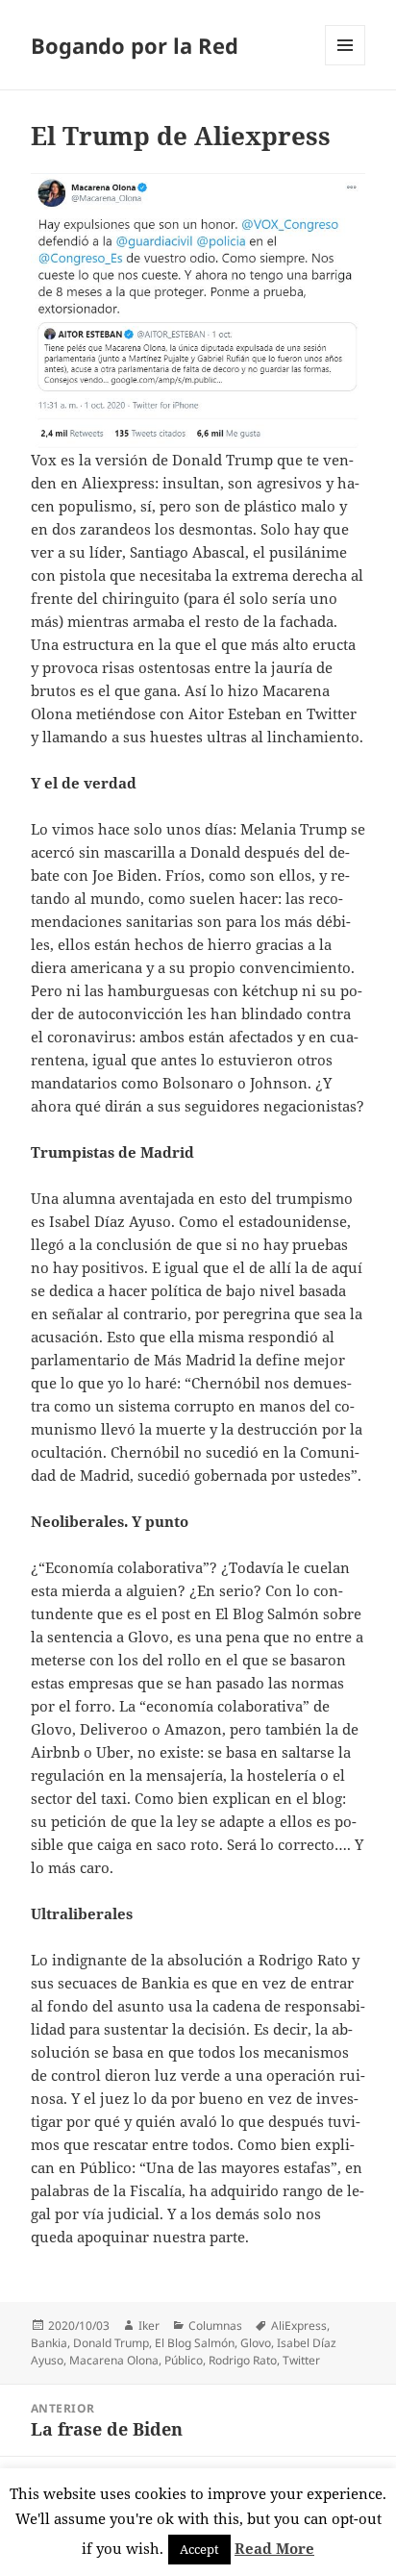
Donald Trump (111, 2343)
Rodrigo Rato (243, 2360)
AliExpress (299, 2326)
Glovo (256, 2343)
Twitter (301, 2360)
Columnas (215, 2326)
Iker (149, 2326)
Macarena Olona (114, 2360)
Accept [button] (199, 2549)
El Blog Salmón (195, 2343)
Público (184, 2360)
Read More (274, 2548)
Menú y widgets (346, 65)
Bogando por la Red (135, 45)
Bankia (49, 2343)
